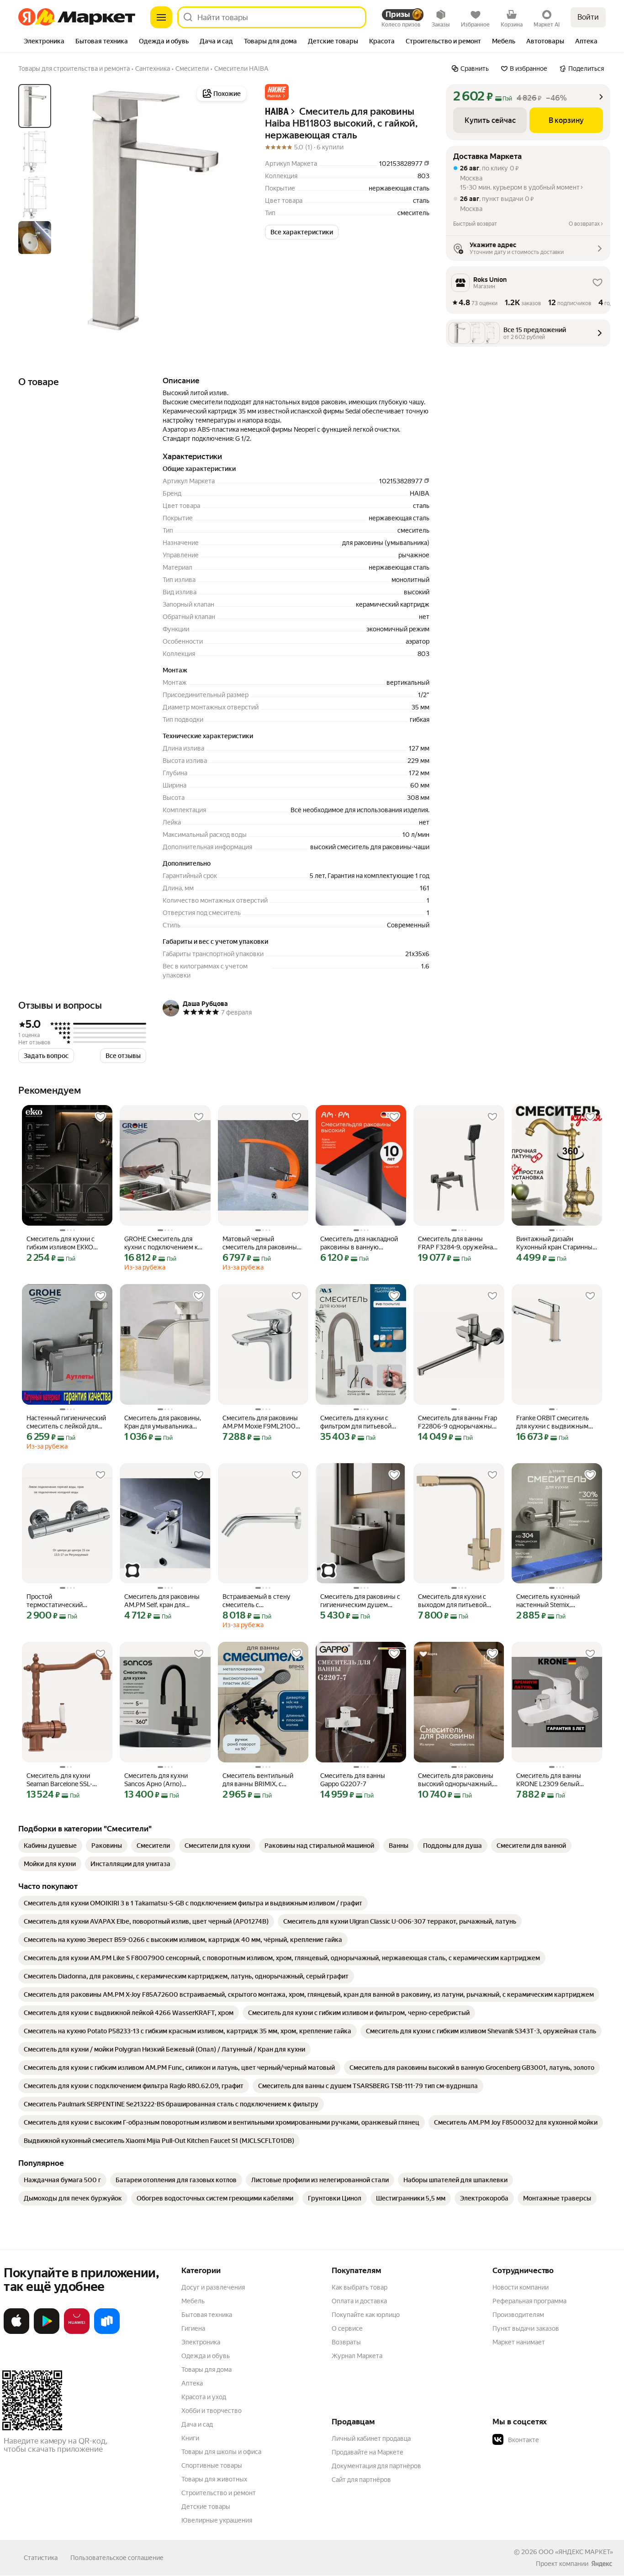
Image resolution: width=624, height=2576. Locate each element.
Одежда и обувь (206, 2356)
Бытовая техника (207, 2315)
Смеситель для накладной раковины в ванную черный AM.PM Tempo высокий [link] (359, 1243)
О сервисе (347, 2328)
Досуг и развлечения (213, 2287)
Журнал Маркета (357, 2356)
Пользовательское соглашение (117, 2558)
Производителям (518, 2315)
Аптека (192, 2383)
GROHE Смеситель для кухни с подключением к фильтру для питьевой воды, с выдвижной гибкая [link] (164, 1243)
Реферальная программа (529, 2301)
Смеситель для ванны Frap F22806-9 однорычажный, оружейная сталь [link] (457, 1422)
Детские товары (206, 2507)
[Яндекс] (602, 2564)
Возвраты (346, 2342)
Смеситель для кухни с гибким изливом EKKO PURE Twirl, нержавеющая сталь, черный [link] (65, 1243)
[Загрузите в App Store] (16, 2332)
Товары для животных (214, 2479)
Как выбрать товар (360, 2287)
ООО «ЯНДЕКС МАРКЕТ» (576, 2552)
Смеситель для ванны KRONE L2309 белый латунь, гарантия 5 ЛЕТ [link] (550, 1780)
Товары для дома (206, 2370)
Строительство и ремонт (219, 2493)
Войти (588, 17)
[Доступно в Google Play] (47, 2332)
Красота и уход (204, 2397)
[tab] (44, 42)
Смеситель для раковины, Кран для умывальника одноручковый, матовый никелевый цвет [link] (163, 1422)
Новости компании (521, 2287)
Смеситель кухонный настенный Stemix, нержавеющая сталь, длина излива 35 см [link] (557, 1601)
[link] (50, 1846)
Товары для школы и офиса (221, 2452)
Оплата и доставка (359, 2301)
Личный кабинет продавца (371, 2438)
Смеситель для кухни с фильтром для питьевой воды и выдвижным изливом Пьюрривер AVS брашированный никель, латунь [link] (358, 1422)
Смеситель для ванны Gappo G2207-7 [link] (353, 1780)
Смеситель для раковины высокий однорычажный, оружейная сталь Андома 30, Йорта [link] (456, 1780)
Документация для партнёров (376, 2466)
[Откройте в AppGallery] (77, 2332)
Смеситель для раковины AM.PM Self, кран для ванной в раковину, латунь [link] (164, 1601)
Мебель (193, 2301)
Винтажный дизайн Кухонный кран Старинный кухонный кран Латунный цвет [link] (556, 1243)
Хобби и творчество (212, 2411)
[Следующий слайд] (234, 210)
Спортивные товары (212, 2465)
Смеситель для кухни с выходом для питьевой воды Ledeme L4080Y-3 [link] (453, 1601)
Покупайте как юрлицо (366, 2315)
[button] (277, 92)
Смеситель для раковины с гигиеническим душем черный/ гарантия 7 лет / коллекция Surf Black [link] (360, 1601)
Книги (190, 2438)
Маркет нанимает (519, 2342)
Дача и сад (197, 2424)
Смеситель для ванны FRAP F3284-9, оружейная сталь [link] (457, 1243)
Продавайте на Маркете (368, 2452)
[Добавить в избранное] (100, 1117)
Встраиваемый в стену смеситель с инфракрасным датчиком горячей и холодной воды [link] (261, 1601)
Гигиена (193, 2328)
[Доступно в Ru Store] (107, 2332)
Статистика (41, 2558)
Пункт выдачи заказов (526, 2328)
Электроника (201, 2342)
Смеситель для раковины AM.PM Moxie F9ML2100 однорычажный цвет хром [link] (262, 1422)
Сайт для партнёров (361, 2480)
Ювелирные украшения (217, 2520)
